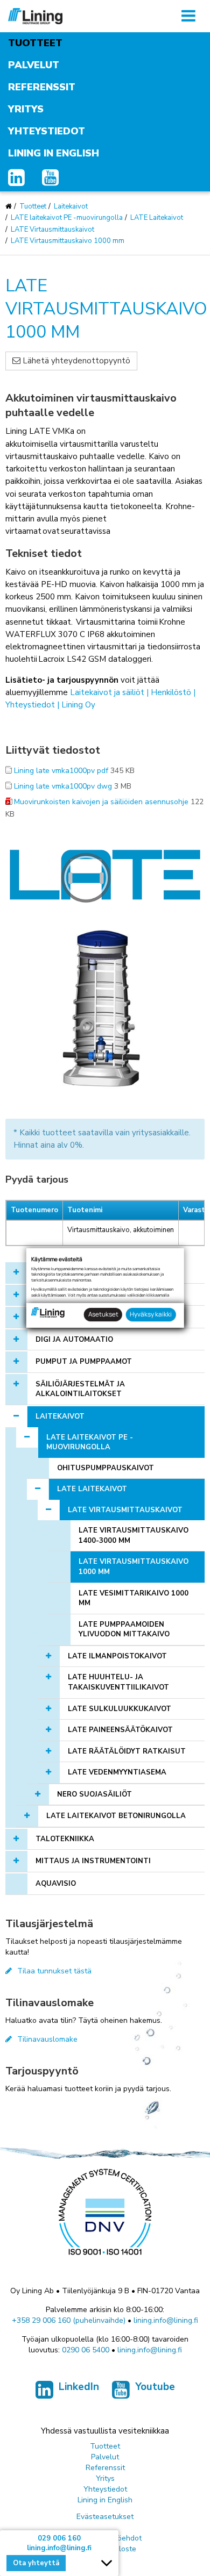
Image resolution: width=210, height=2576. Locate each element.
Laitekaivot (71, 206)
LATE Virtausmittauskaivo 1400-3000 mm (134, 1536)
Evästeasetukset (105, 2517)
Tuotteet (35, 43)
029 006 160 (59, 2538)
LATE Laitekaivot (157, 218)
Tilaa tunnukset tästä (54, 1971)
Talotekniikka (65, 1839)
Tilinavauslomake (47, 2039)
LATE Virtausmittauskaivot (52, 230)
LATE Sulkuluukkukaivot (120, 1709)
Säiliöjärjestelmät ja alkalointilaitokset (80, 1389)
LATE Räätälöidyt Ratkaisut (127, 1751)
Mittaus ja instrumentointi (93, 1861)
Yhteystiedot (47, 131)
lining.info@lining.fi (166, 2320)
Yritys (26, 109)
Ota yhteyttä (36, 2563)
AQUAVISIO (56, 1884)
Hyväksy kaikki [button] (151, 1314)
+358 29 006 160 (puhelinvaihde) (69, 2320)
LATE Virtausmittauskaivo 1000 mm (68, 241)
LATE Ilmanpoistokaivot (117, 1656)
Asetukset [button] (103, 1314)
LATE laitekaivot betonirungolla (116, 1816)
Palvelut (34, 65)
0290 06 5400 (86, 2350)
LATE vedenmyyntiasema (117, 1772)
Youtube (155, 2387)
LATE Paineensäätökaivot (120, 1730)
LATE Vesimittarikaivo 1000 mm (134, 1598)
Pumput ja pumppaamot (84, 1362)
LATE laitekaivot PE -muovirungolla (67, 218)
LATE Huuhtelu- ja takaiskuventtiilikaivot (118, 1682)
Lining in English (54, 153)
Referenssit (42, 87)
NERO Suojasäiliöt (94, 1794)
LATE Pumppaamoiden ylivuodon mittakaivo (124, 1630)
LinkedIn (79, 2387)
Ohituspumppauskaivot (106, 1468)
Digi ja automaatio (74, 1340)
